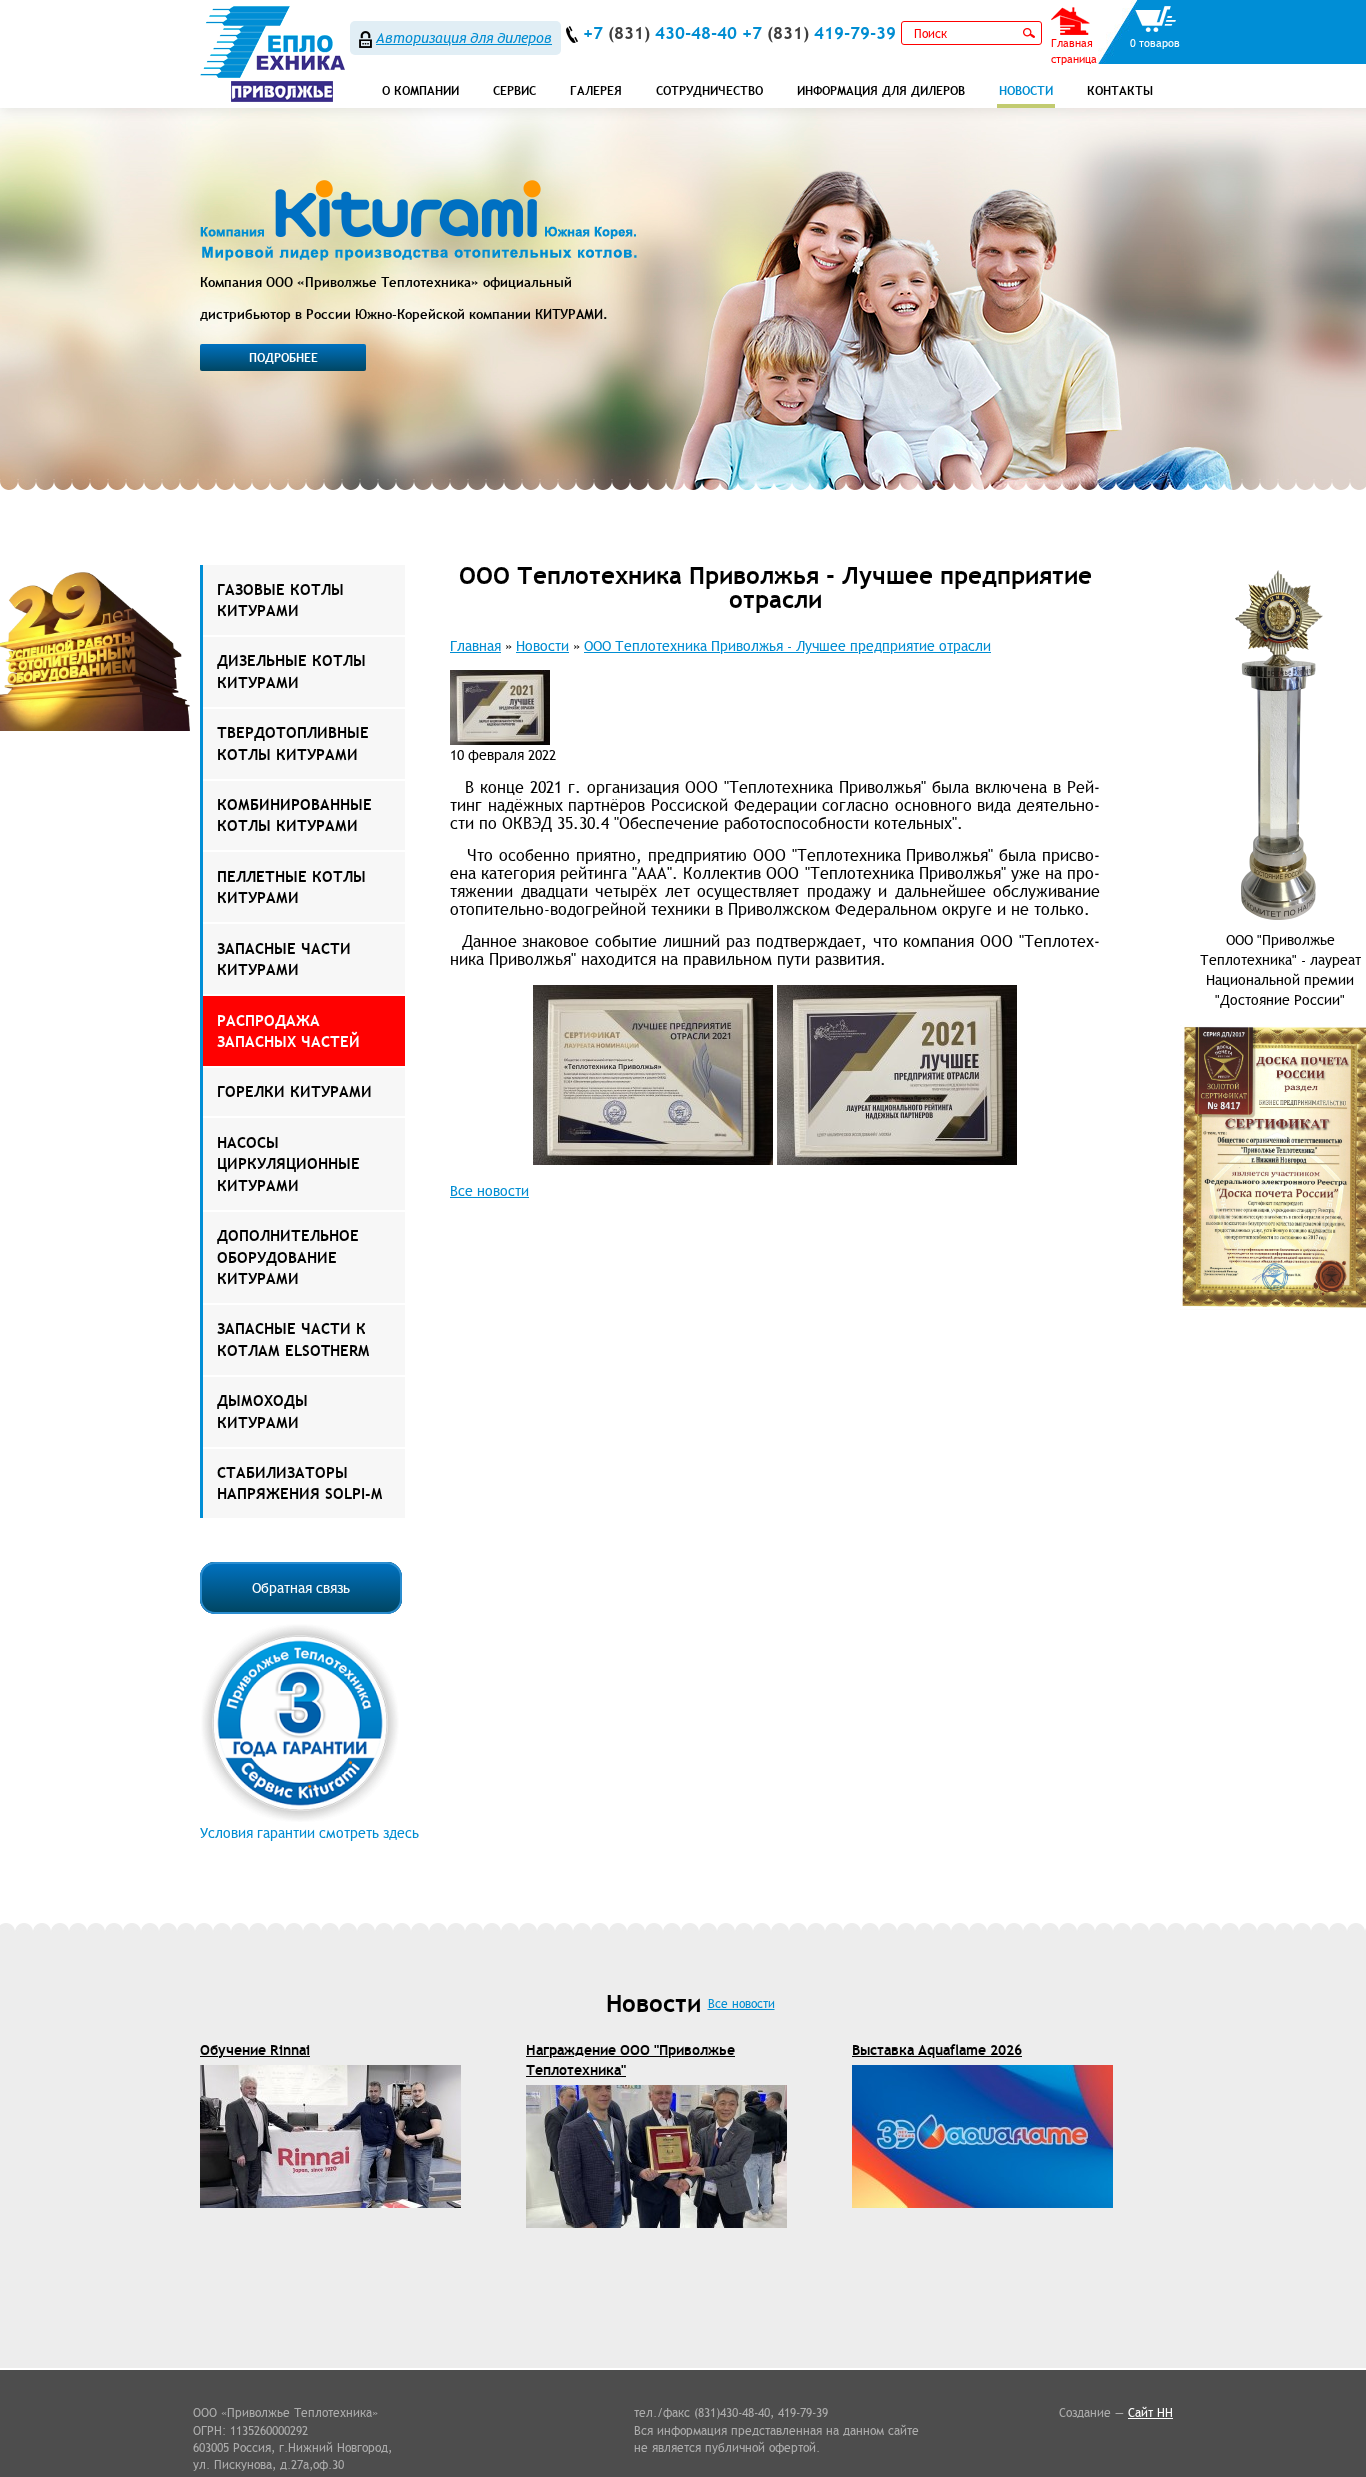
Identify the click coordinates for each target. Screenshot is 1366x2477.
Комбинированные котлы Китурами (294, 815)
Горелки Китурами (294, 1091)
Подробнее (283, 357)
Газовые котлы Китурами (280, 600)
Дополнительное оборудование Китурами (288, 1257)
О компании (420, 90)
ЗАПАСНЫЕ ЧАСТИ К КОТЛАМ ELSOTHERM (293, 1339)
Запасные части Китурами (284, 959)
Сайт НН (1150, 2412)
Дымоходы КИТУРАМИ (262, 1411)
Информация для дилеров (881, 90)
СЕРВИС (514, 90)
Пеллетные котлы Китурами (291, 887)
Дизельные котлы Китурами (291, 671)
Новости (1026, 90)
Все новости (489, 1191)
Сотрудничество (709, 90)
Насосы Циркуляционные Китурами (288, 1164)
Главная (475, 646)
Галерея (596, 90)
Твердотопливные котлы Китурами (293, 743)
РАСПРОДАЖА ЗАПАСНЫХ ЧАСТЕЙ (288, 1031)
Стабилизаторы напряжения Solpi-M (299, 1483)
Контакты (1120, 90)
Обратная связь (301, 1588)
